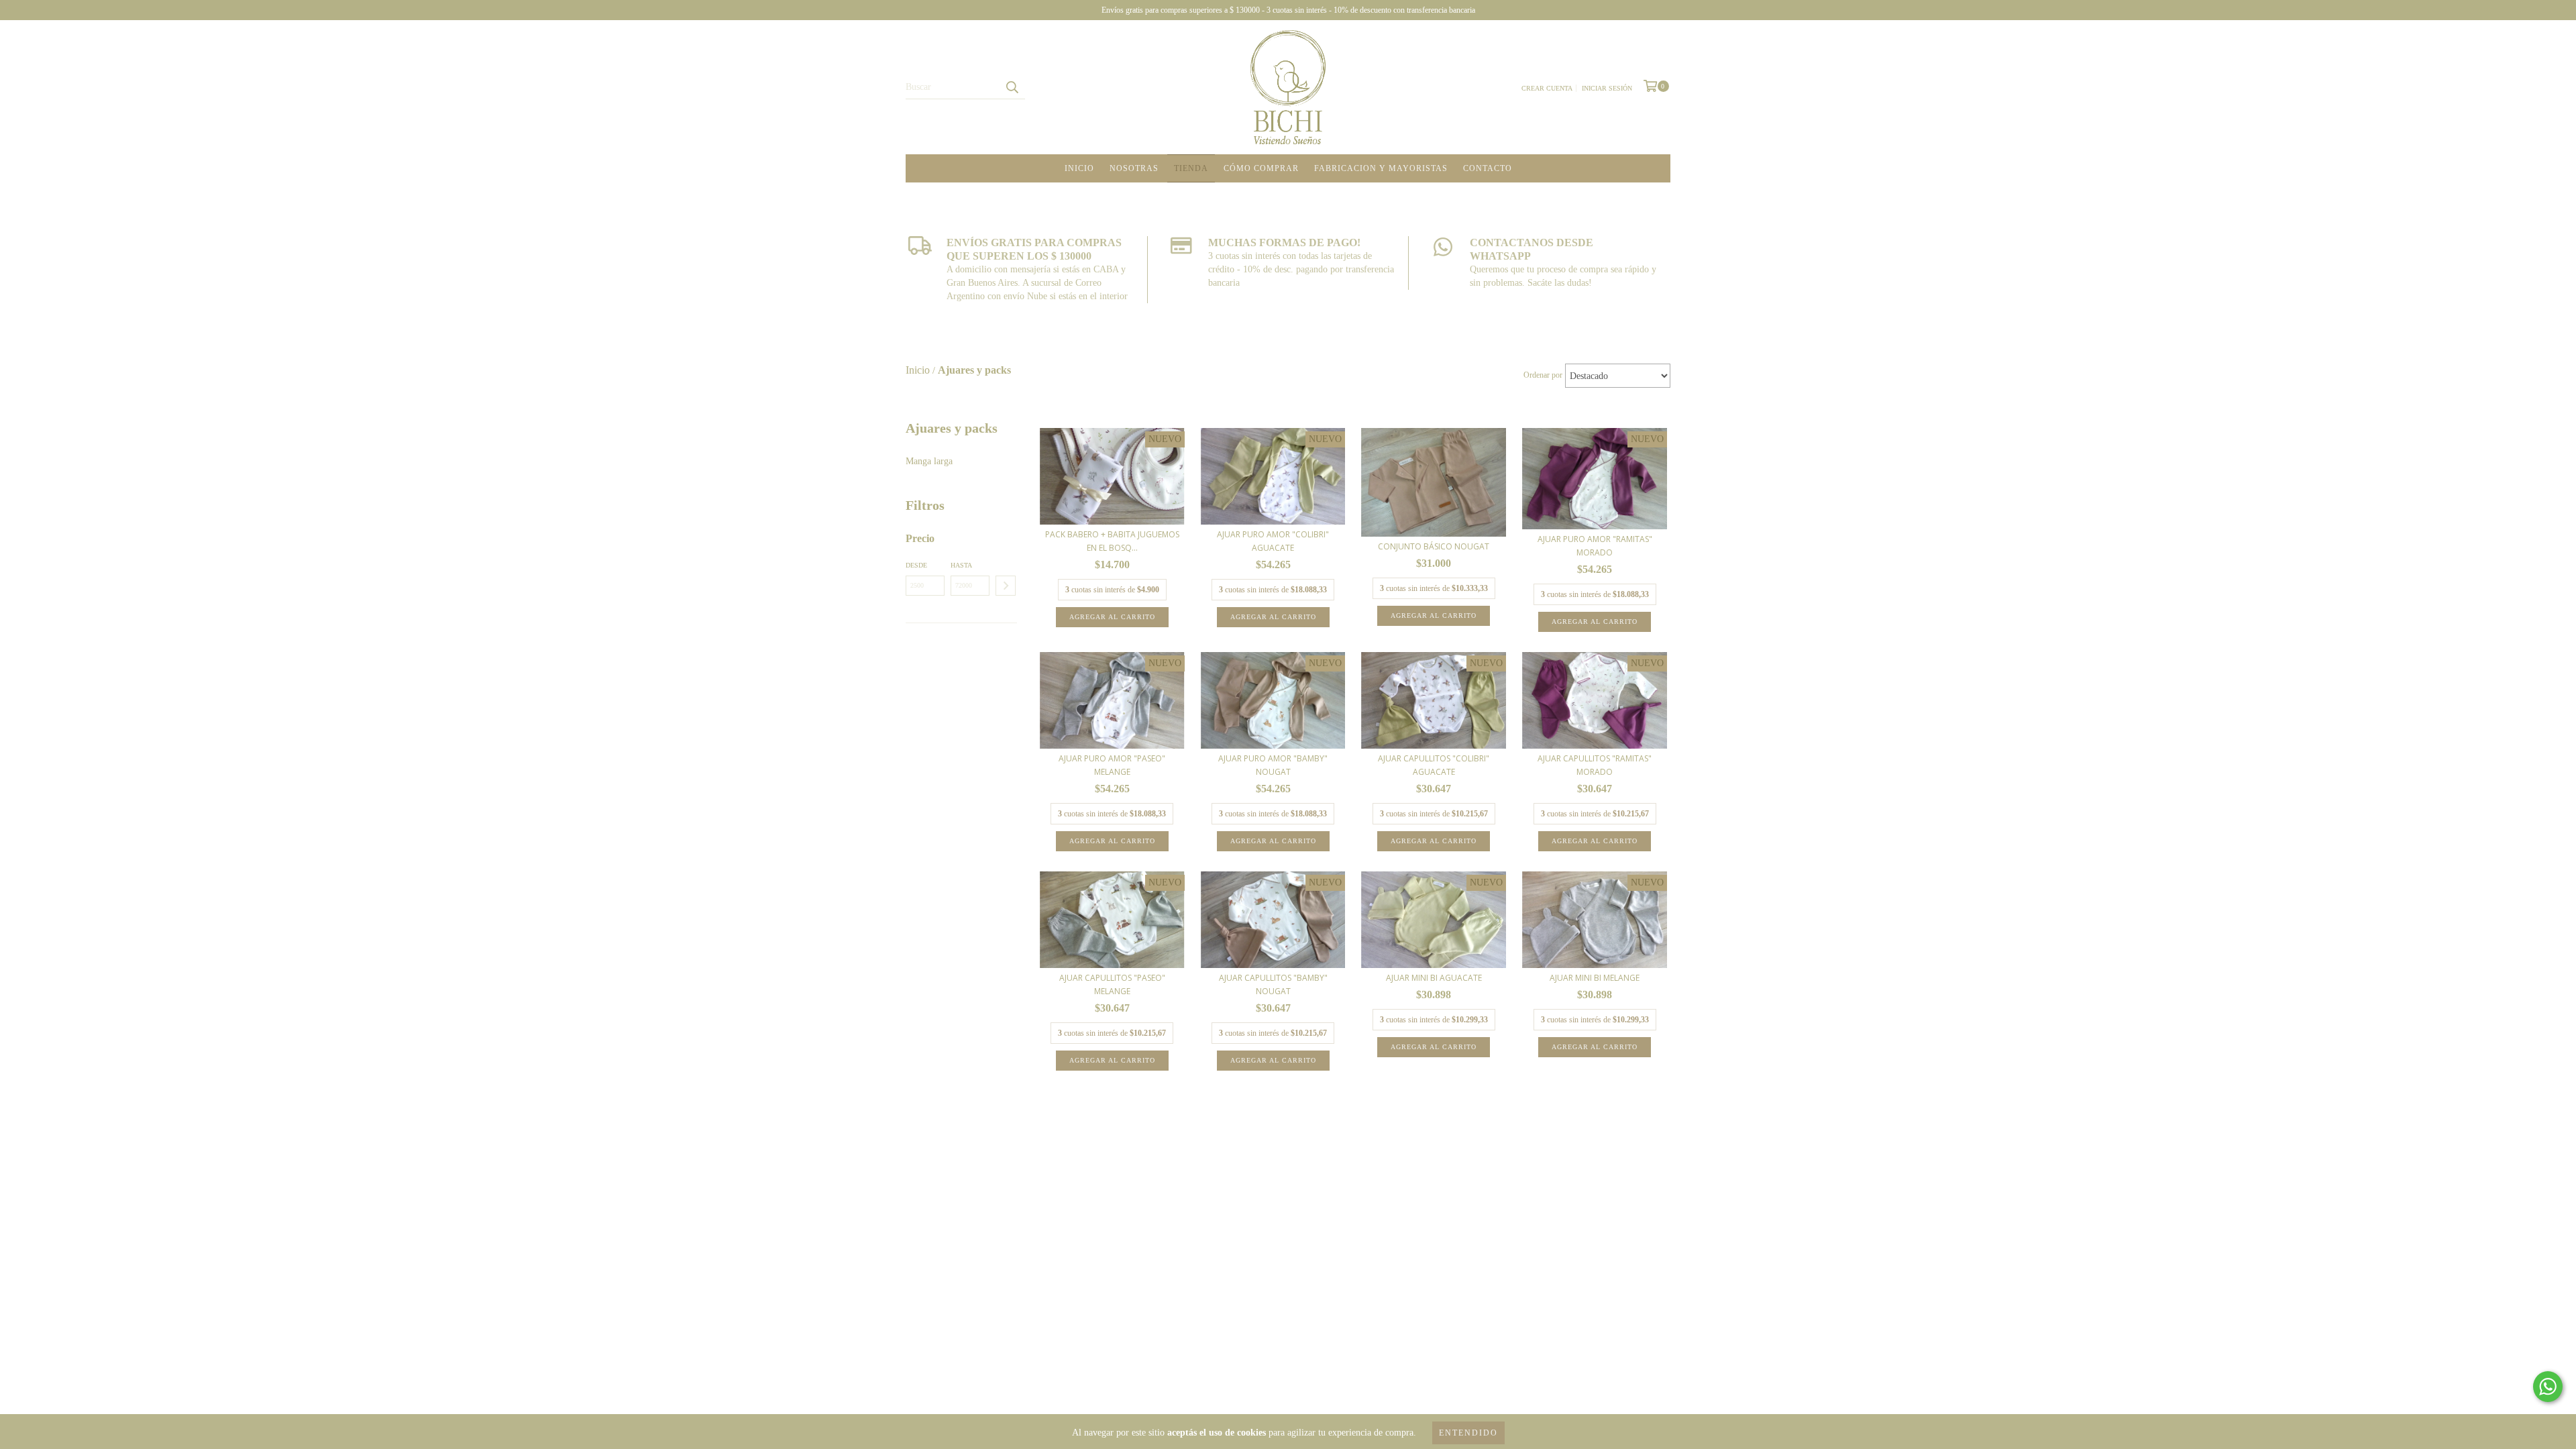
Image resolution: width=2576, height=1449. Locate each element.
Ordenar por (1543, 375)
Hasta (961, 565)
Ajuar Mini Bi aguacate (1434, 978)
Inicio (1079, 168)
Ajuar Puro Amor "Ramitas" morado (1595, 546)
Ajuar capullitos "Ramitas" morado (1595, 765)
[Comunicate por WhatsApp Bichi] (2548, 1387)
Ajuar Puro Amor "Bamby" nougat (1273, 765)
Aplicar (1006, 586)
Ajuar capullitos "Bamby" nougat (1273, 984)
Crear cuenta (1547, 88)
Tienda (1191, 168)
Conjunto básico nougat (1434, 546)
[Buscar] (1012, 87)
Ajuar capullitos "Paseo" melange (1112, 984)
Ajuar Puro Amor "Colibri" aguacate (1273, 541)
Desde (916, 565)
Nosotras (1134, 168)
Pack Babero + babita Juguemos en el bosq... (1112, 541)
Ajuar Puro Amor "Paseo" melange (1112, 765)
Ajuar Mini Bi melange (1595, 978)
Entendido (1468, 1433)
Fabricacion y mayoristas (1381, 168)
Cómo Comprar (1261, 168)
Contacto (1488, 168)
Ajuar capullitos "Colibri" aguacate (1434, 765)
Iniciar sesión (1607, 88)
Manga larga (929, 461)
